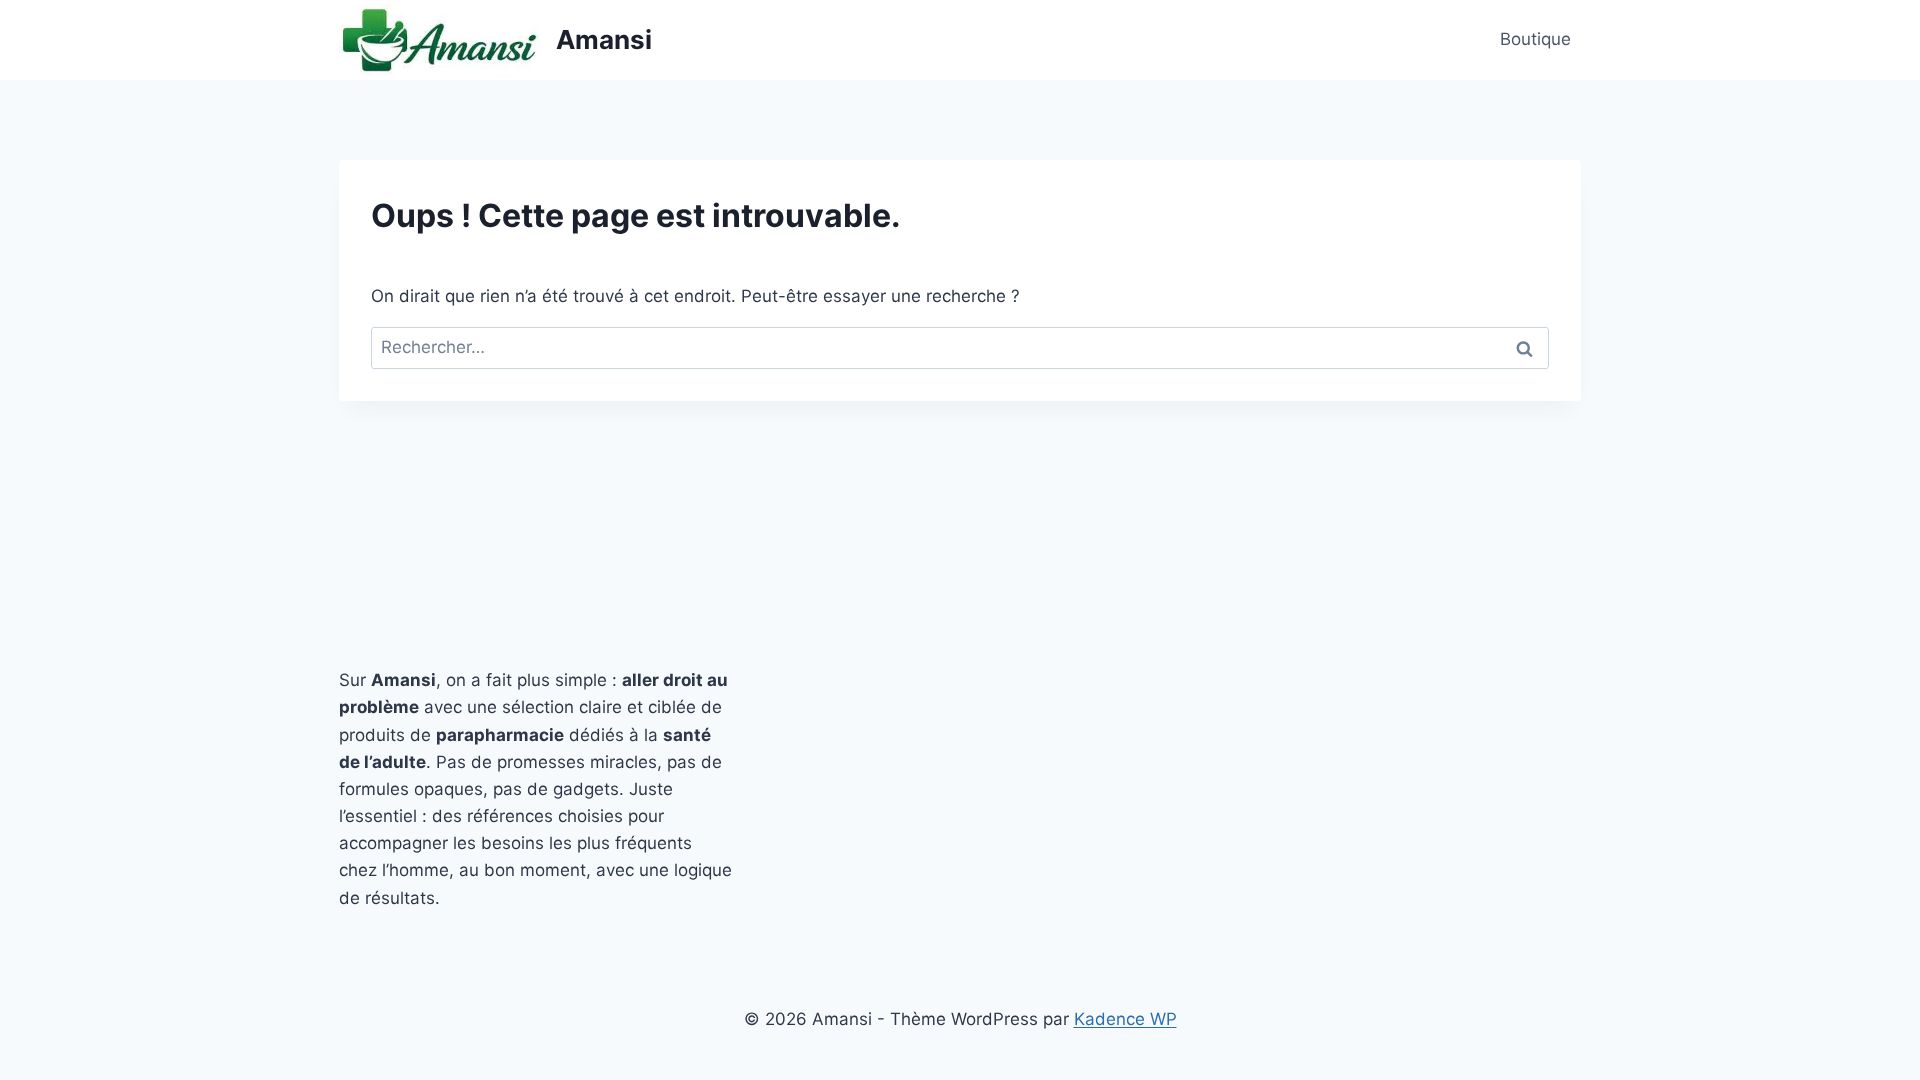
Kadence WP (1125, 1019)
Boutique (1535, 39)
